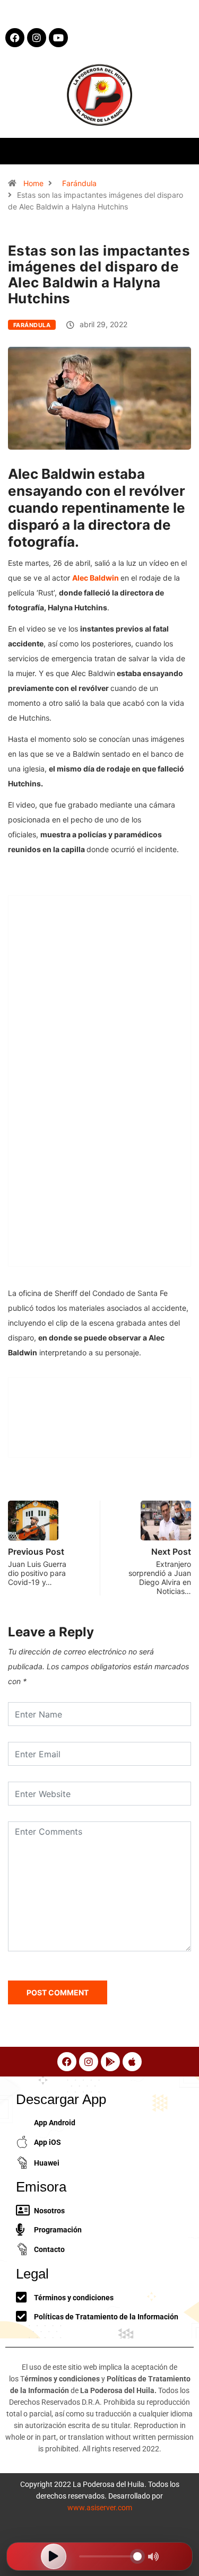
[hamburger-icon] (182, 151)
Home (33, 183)
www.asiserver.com (100, 2508)
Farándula (79, 183)
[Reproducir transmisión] (54, 2556)
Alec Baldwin (96, 578)
